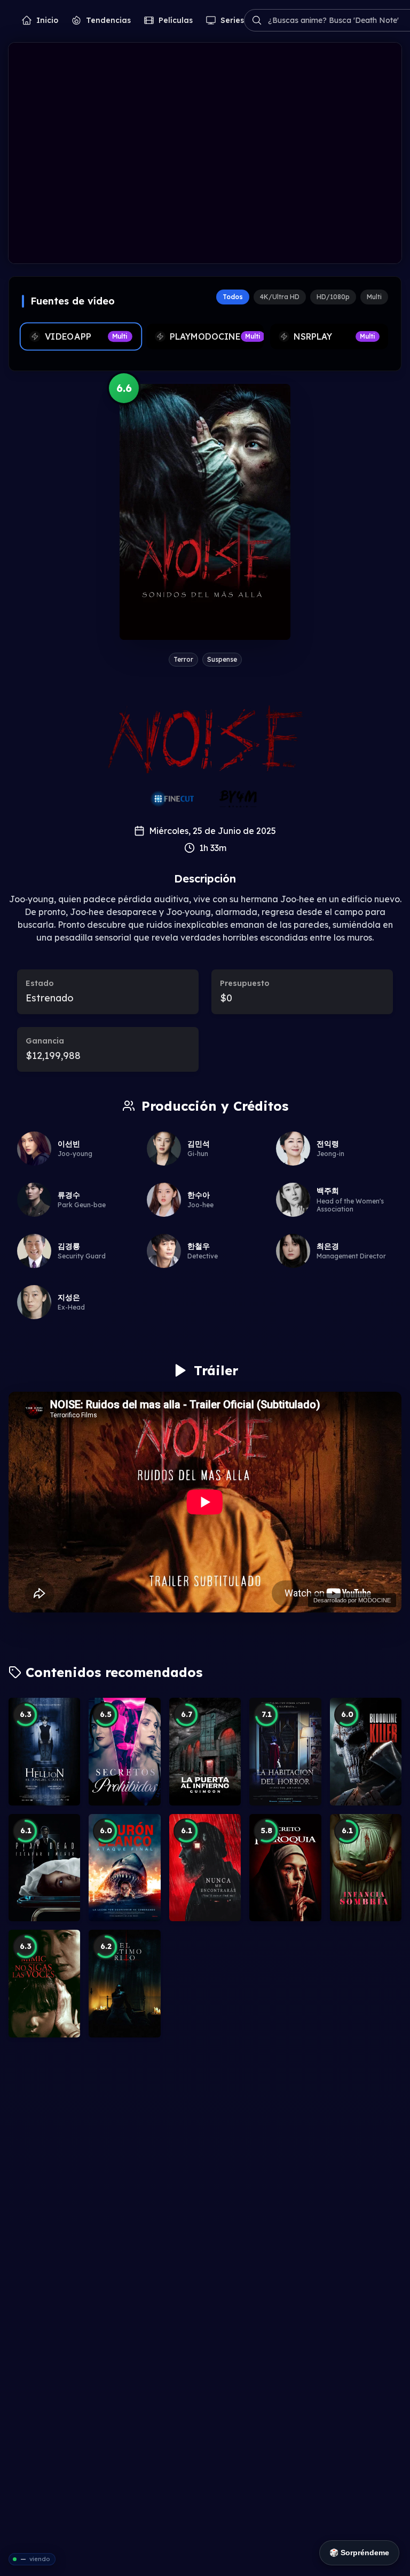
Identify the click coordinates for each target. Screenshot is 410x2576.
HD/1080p (333, 297)
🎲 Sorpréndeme (359, 2553)
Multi (374, 297)
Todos (233, 297)
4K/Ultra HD (280, 297)
